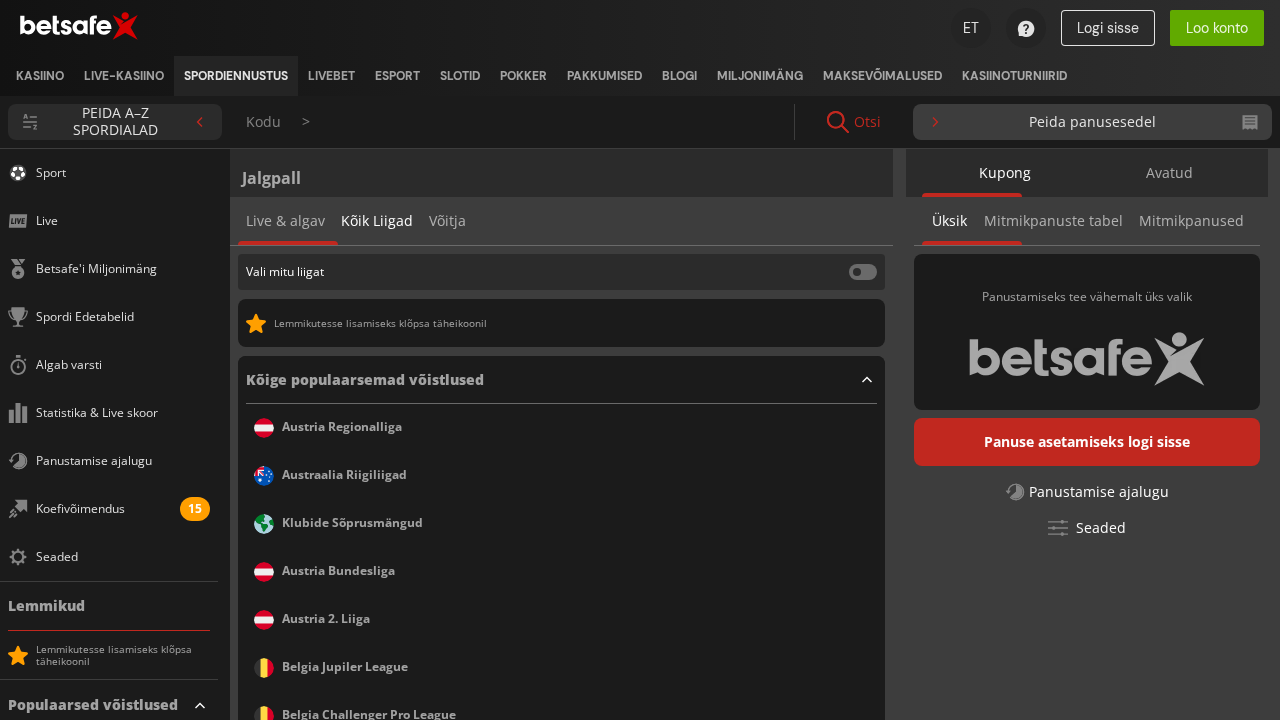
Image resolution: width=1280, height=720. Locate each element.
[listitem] (40, 76)
